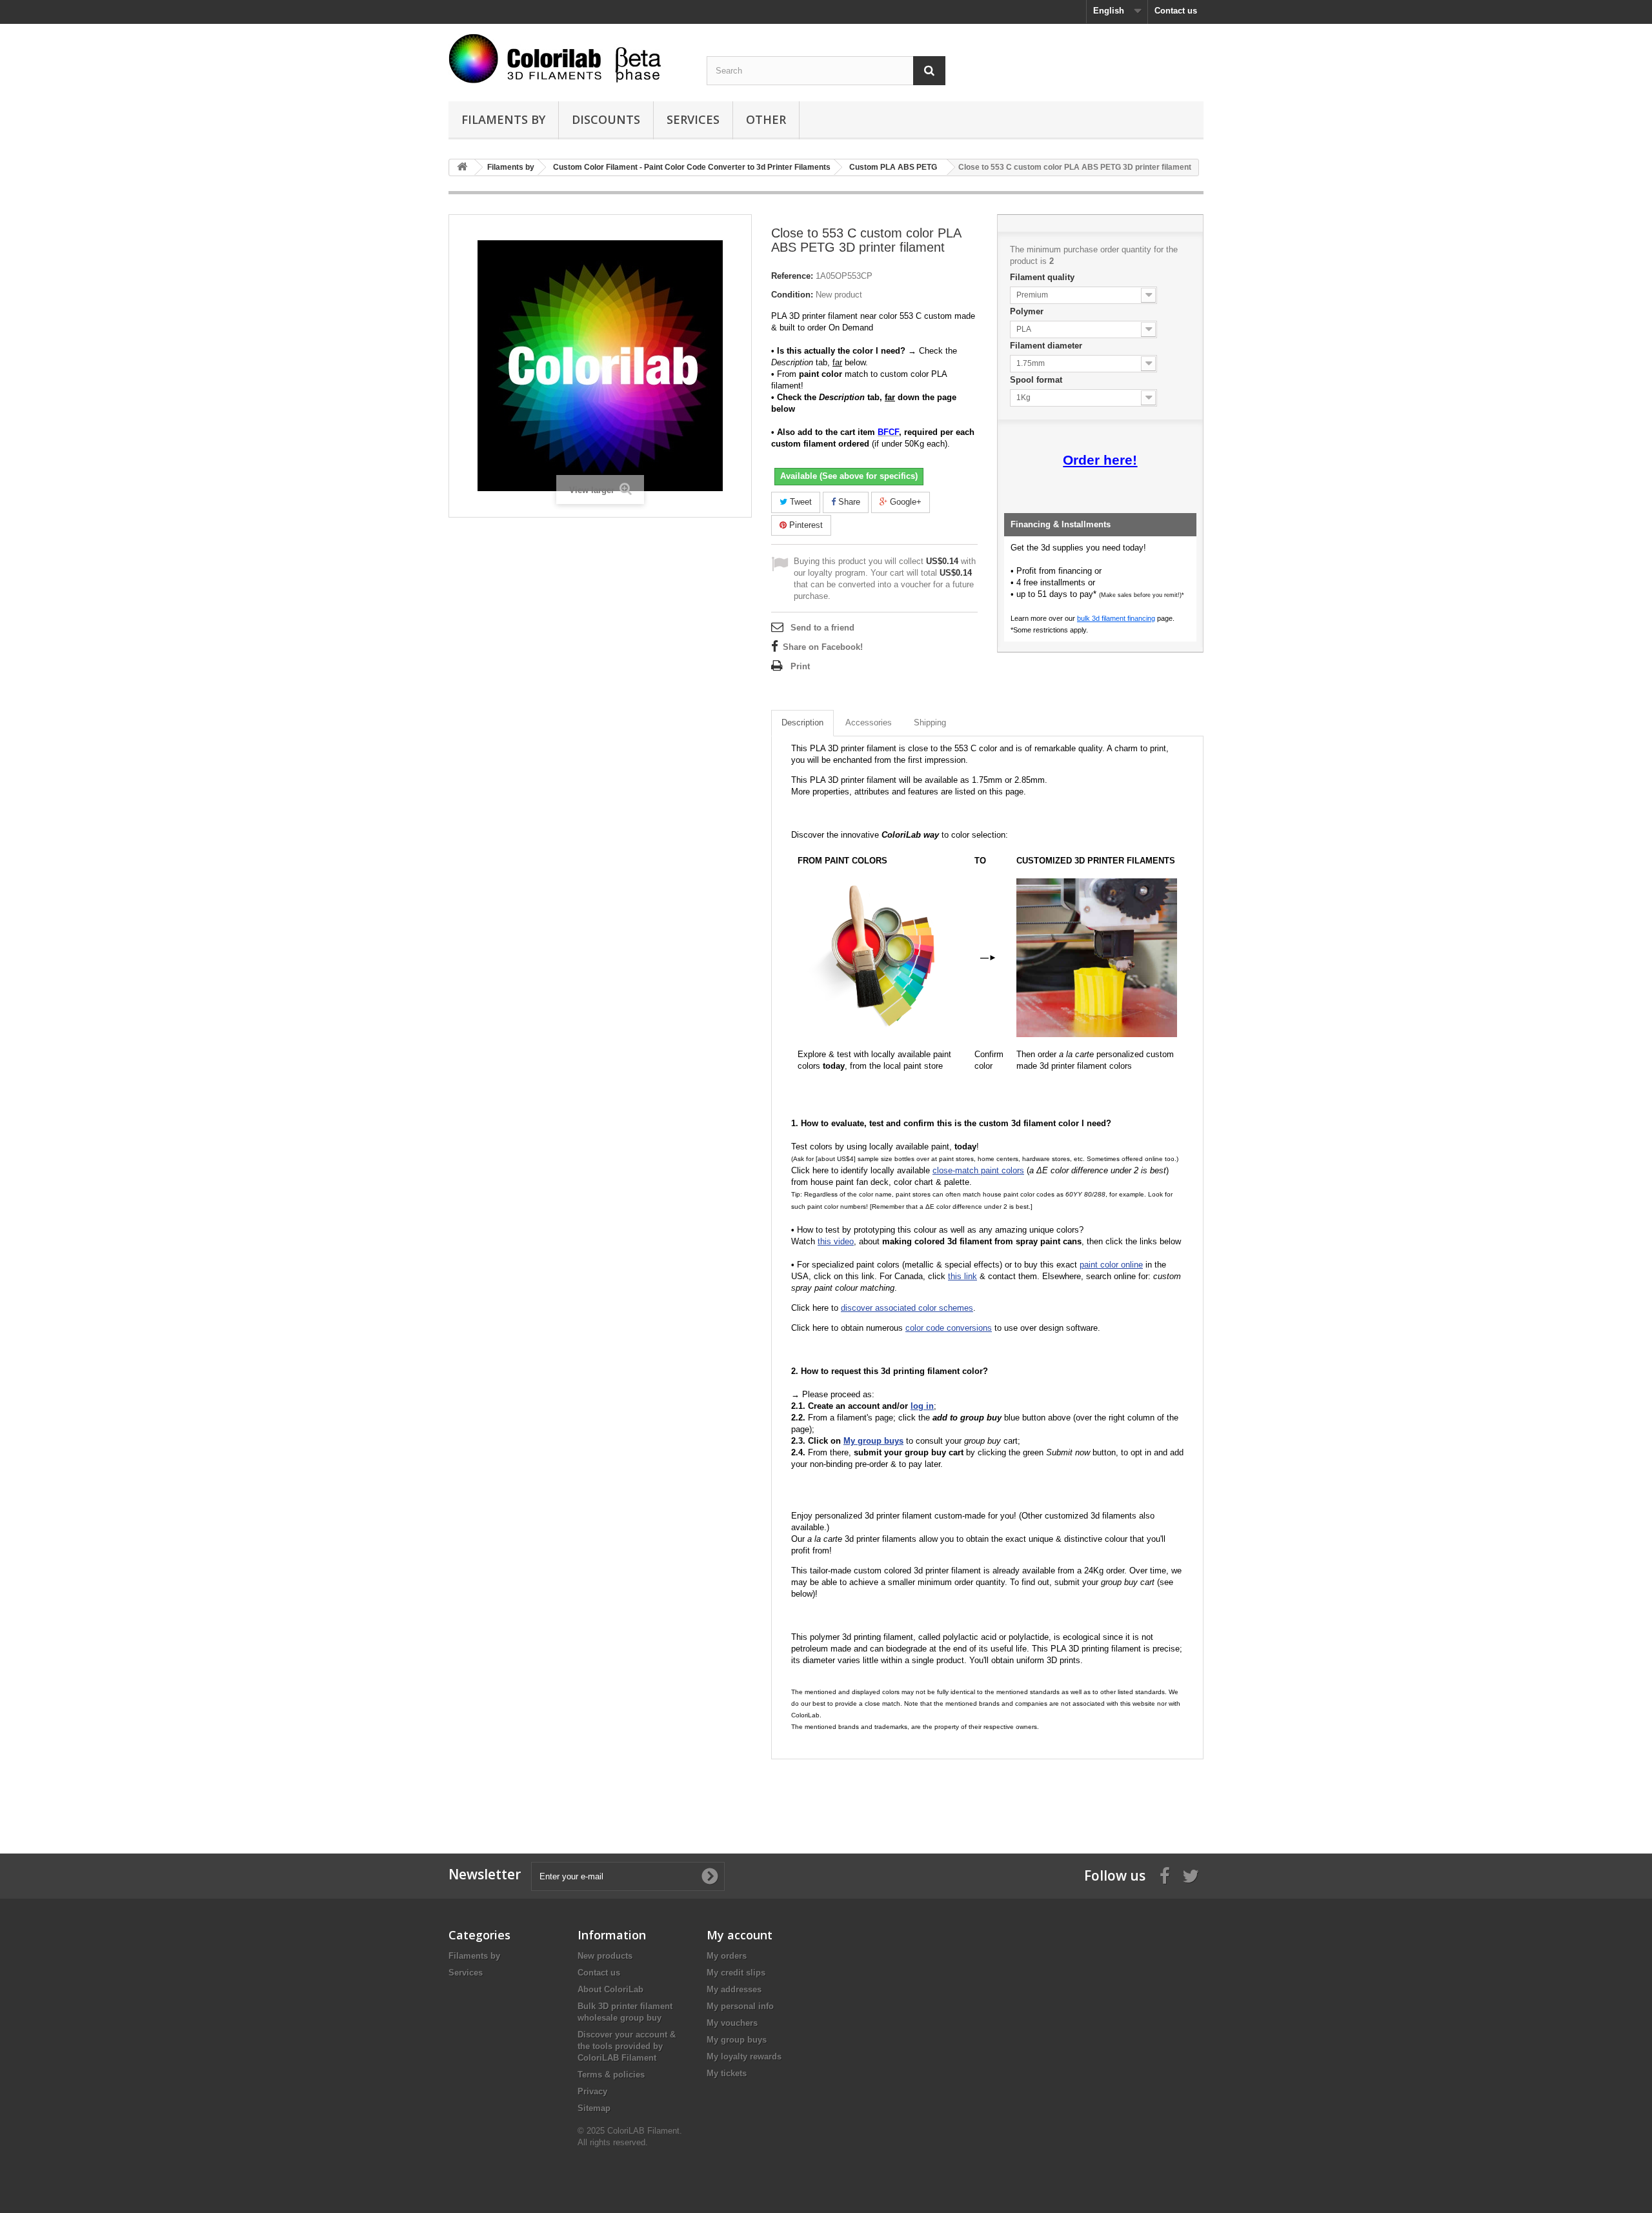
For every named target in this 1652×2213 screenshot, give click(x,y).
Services (693, 119)
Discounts (606, 119)
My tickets (727, 2073)
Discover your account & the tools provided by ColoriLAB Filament (627, 2046)
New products (605, 1956)
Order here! (1100, 460)
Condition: (792, 295)
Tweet (800, 502)
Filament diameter (1047, 346)
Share (848, 502)
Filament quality (1043, 277)
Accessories (869, 723)
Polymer (1028, 311)
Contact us (1176, 11)
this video (836, 1241)
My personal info (740, 2006)
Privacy (592, 2091)
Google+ (904, 502)
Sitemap (594, 2108)
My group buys (737, 2040)
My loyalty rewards (744, 2056)
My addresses (734, 1989)
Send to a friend (822, 628)
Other (766, 119)
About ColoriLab (610, 1989)
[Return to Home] (462, 167)
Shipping (930, 723)
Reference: (792, 276)
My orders (727, 1956)
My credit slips (736, 1973)
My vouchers (732, 2023)
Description (802, 723)
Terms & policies (611, 2075)
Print (800, 666)
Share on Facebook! (823, 647)
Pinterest (805, 525)
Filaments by (503, 119)
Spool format (1037, 380)
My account (740, 1935)
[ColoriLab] (568, 58)
